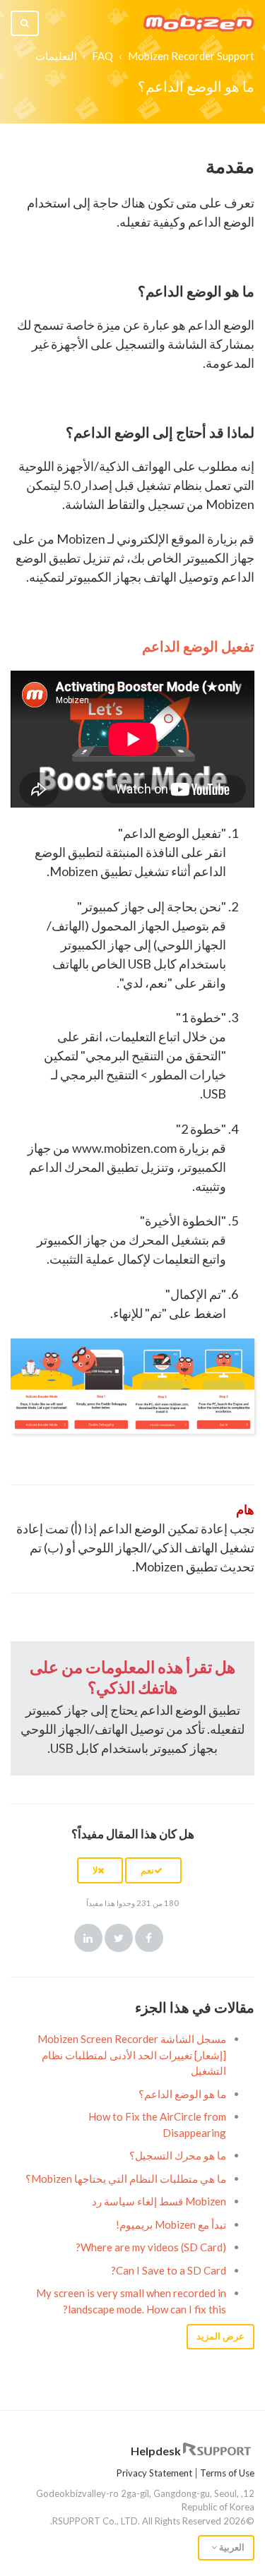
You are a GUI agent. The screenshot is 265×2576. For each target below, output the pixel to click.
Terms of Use (227, 2473)
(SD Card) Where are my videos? (151, 2247)
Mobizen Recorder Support (191, 56)
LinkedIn (88, 1938)
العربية (231, 2547)
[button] (153, 1870)
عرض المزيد (220, 2336)
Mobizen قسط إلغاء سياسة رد (159, 2201)
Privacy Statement (154, 2473)
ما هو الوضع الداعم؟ (182, 2094)
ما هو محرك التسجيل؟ (178, 2155)
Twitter (119, 1938)
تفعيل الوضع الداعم (198, 646)
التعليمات (56, 56)
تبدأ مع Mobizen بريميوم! (171, 2224)
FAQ (102, 56)
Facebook (149, 1938)
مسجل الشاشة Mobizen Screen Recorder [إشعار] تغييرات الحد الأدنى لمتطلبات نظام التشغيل (132, 2055)
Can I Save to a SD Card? (169, 2270)
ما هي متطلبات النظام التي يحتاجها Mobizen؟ (126, 2179)
